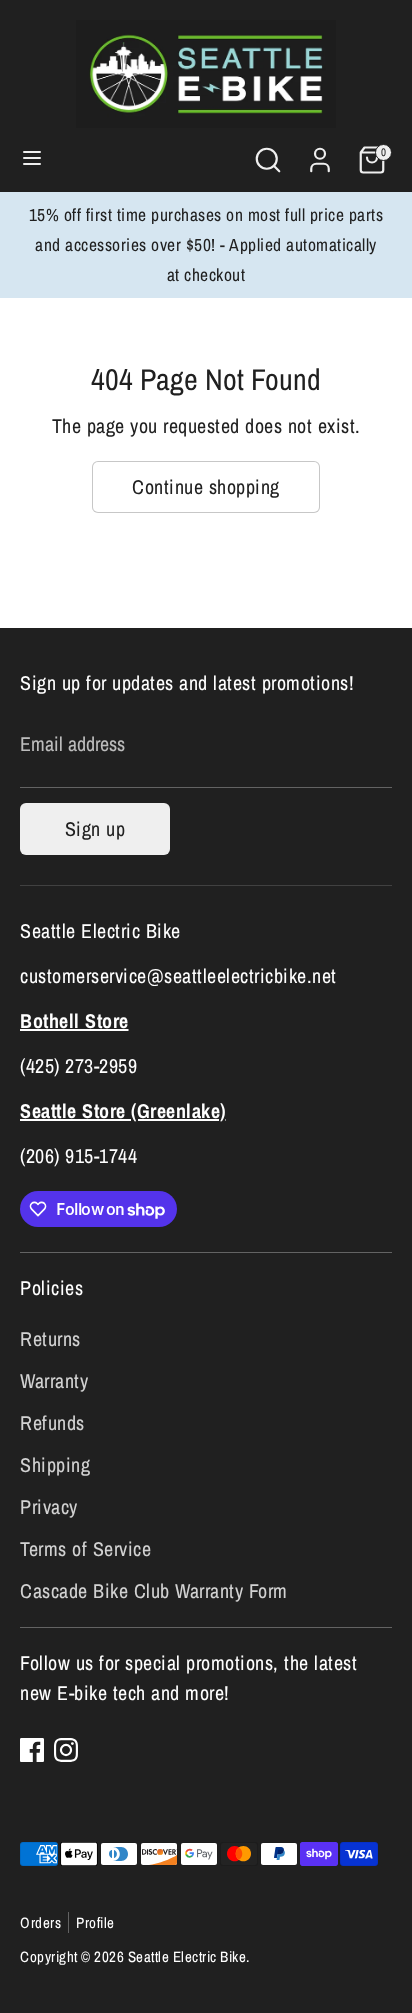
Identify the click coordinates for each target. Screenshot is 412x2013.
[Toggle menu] (32, 160)
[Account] (320, 154)
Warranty (54, 1380)
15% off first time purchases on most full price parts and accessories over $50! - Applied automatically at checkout (206, 244)
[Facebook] (32, 1750)
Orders (40, 1922)
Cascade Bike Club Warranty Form (154, 1590)
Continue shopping (206, 486)
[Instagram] (66, 1750)
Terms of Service (85, 1548)
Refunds (52, 1422)
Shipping (55, 1464)
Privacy (49, 1506)
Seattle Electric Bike (187, 1956)
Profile (95, 1922)
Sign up (95, 828)
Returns (50, 1338)
